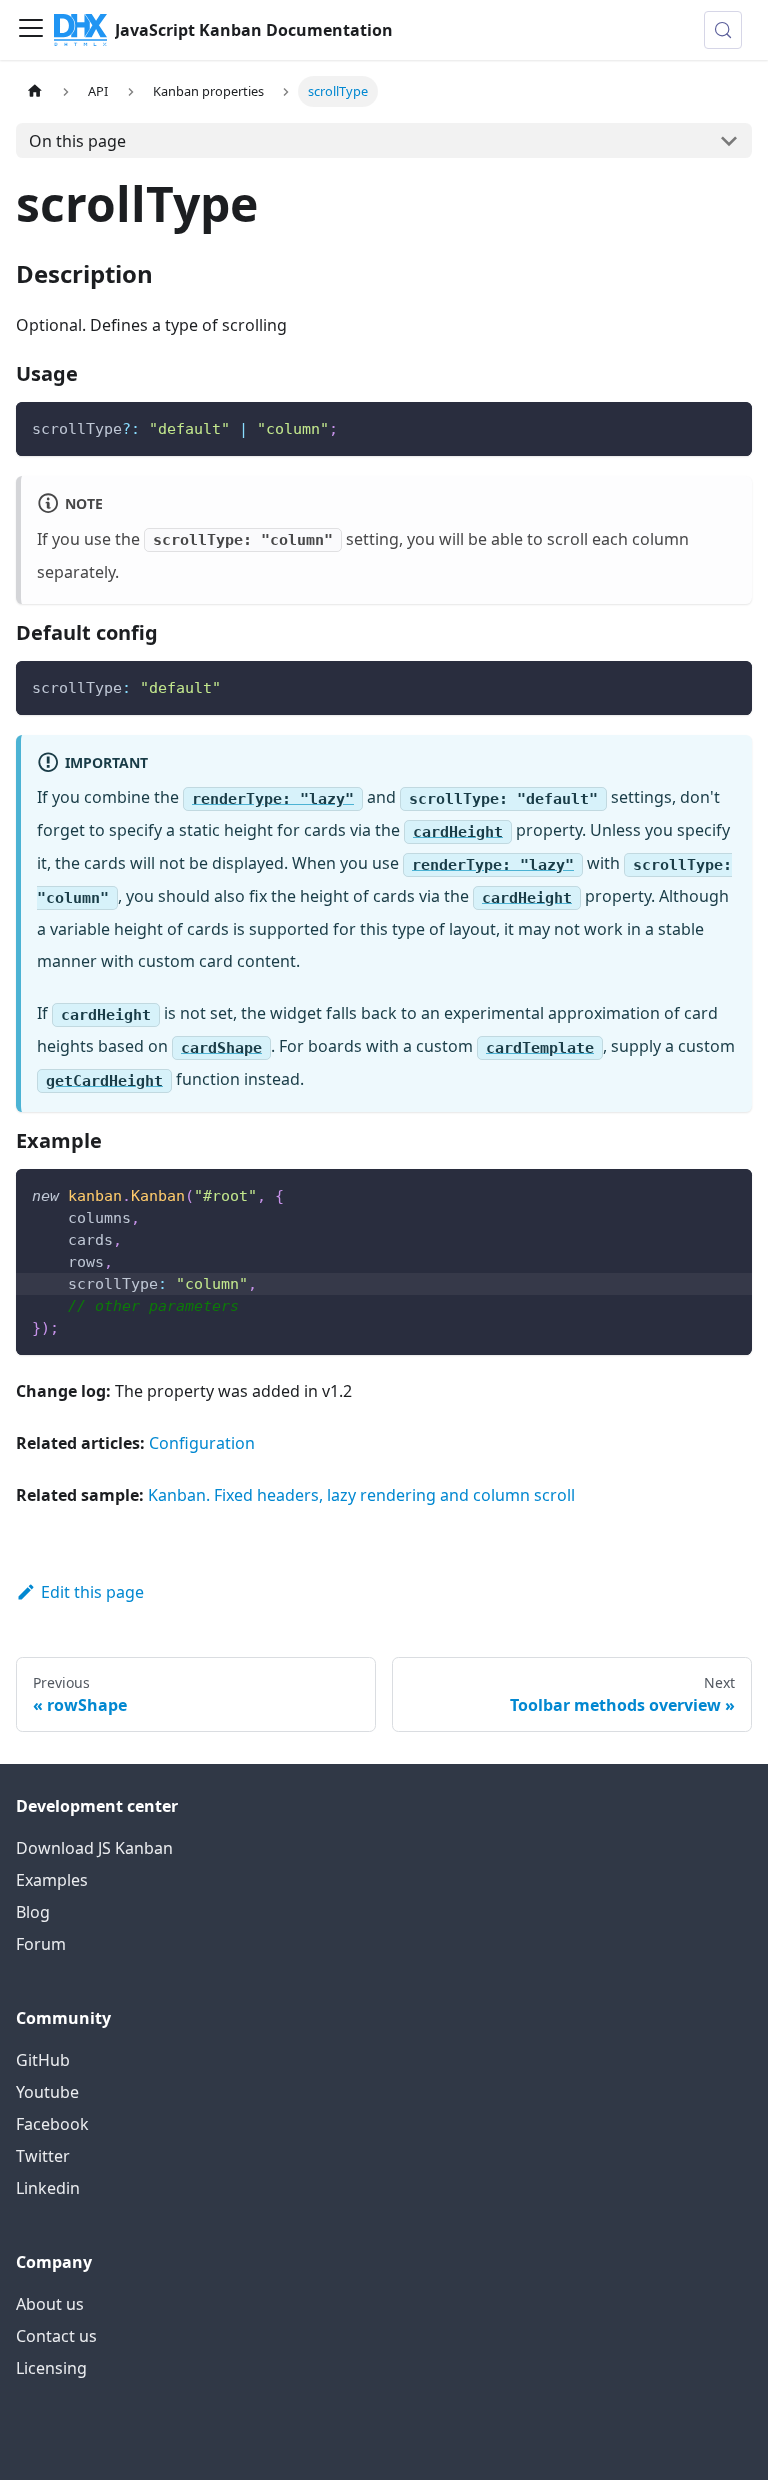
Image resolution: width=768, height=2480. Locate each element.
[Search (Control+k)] (723, 30)
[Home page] (35, 91)
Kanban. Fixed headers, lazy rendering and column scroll (361, 1495)
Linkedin (48, 2188)
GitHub (43, 2060)
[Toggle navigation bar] (31, 30)
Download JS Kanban (94, 1848)
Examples (52, 1880)
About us (50, 2304)
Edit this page (92, 1592)
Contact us (56, 2336)
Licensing (51, 2368)
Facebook (52, 2124)
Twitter (43, 2156)
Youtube (47, 2092)
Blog (33, 1912)
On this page (77, 141)
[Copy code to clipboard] (727, 426)
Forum (41, 1944)
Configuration (202, 1443)
